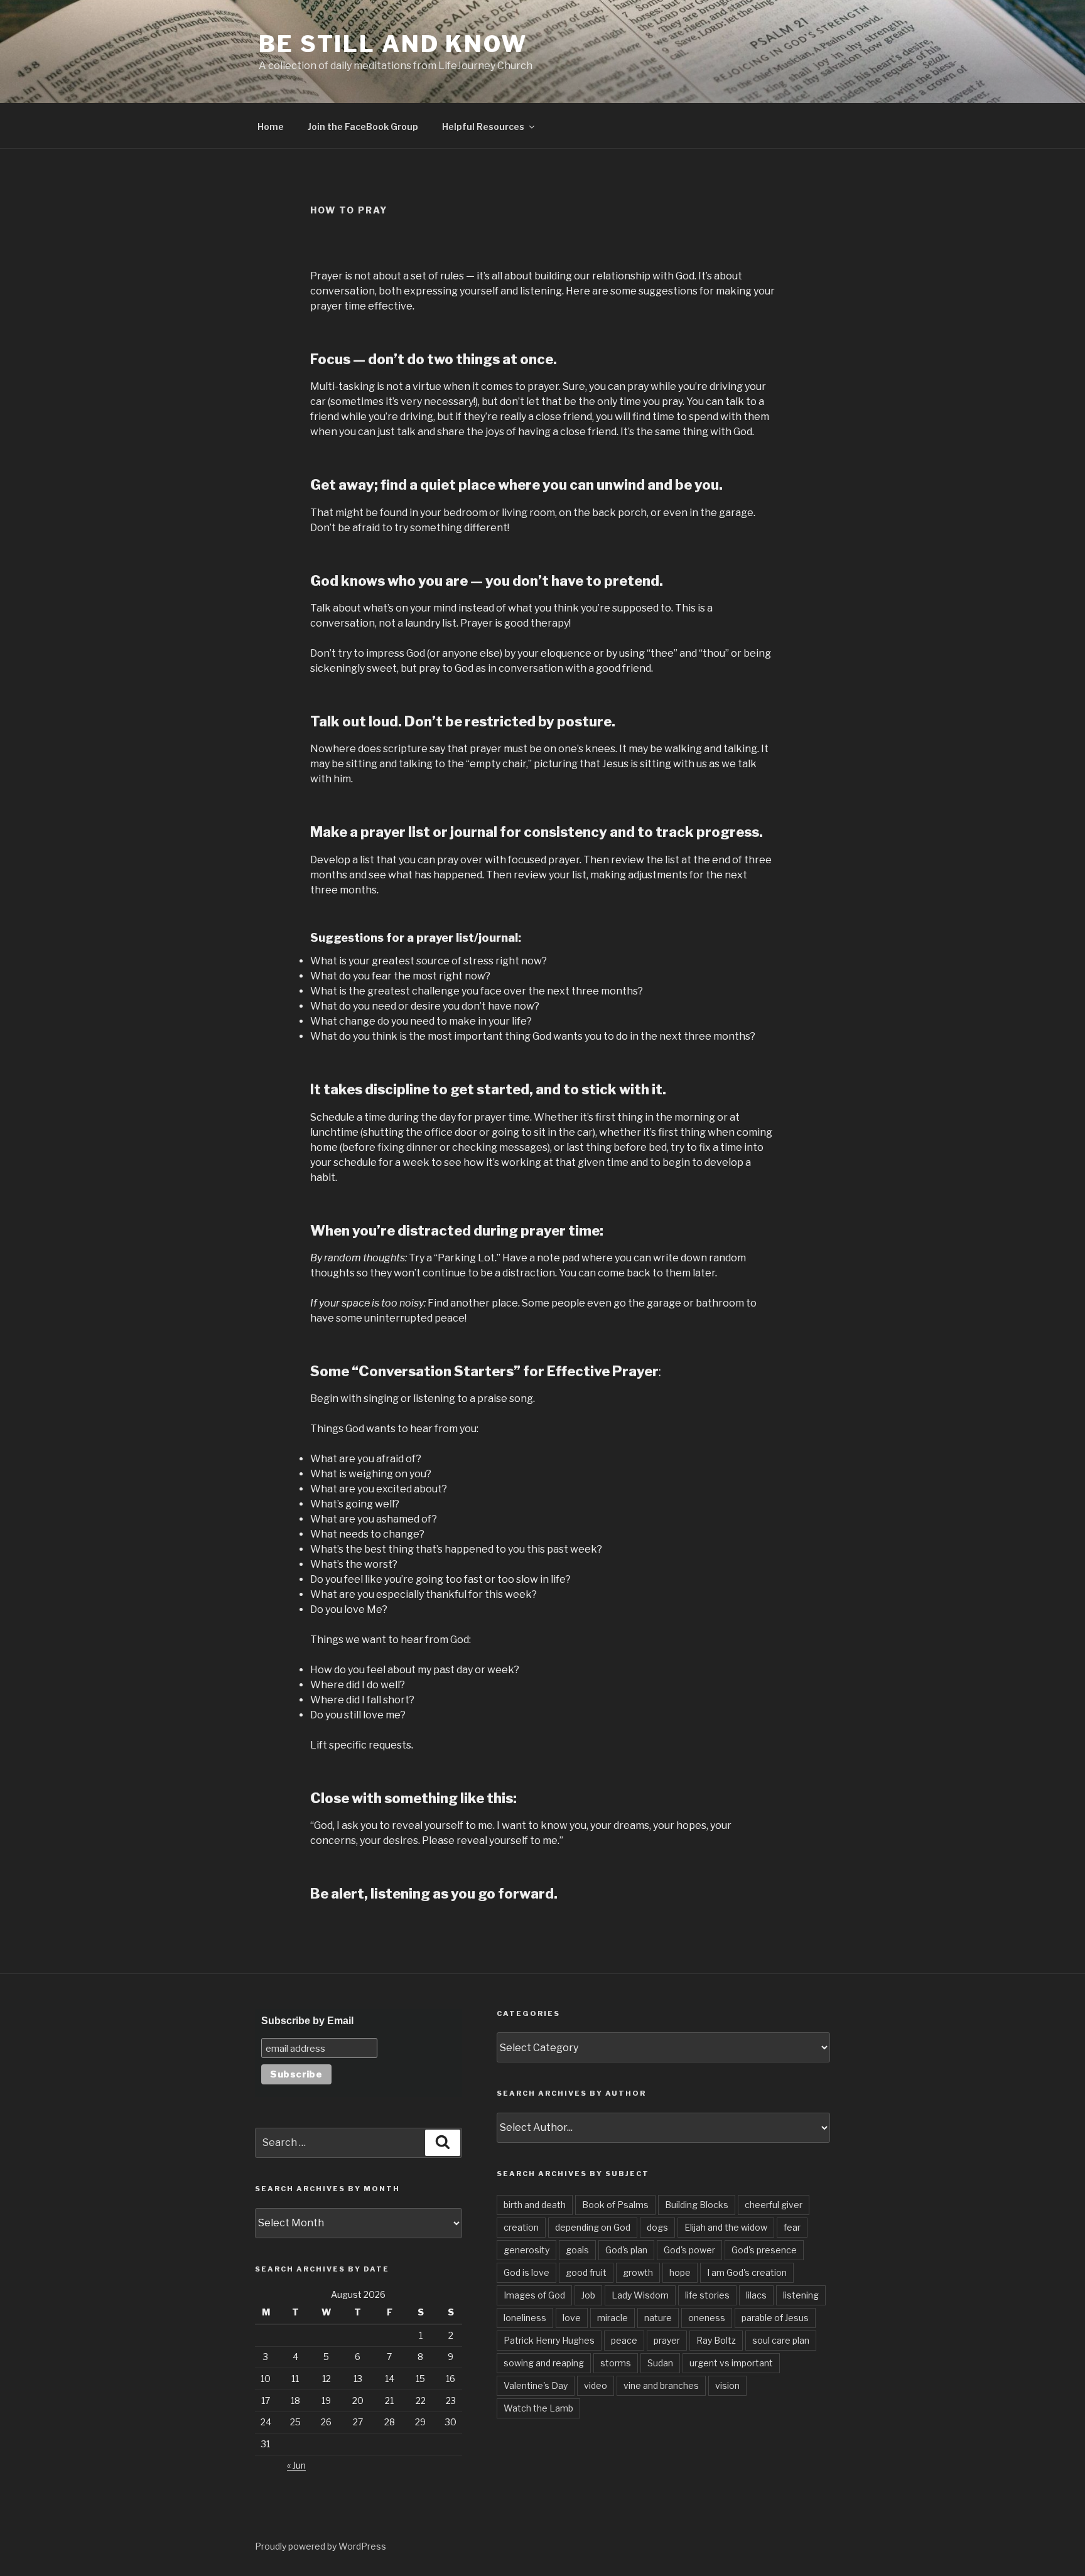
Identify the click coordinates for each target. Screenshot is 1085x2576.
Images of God (534, 2295)
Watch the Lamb (538, 2408)
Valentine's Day (536, 2385)
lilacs (756, 2295)
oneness (707, 2318)
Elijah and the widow (726, 2227)
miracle (613, 2318)
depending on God (593, 2227)
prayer (667, 2340)
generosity (526, 2250)
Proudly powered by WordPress (321, 2546)
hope (680, 2272)
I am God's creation (747, 2272)
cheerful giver (774, 2205)
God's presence (764, 2250)
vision (727, 2385)
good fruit (586, 2272)
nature (658, 2318)
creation (521, 2227)
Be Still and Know (393, 44)
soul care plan (781, 2340)
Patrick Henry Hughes (549, 2340)
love (572, 2318)
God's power (689, 2250)
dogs (657, 2227)
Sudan (660, 2363)
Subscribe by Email (307, 2021)
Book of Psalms (615, 2205)
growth (638, 2272)
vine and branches (661, 2385)
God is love (526, 2272)
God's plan (626, 2250)
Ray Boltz (716, 2340)
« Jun (296, 2465)
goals (577, 2250)
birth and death (535, 2205)
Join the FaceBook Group (363, 127)
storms (616, 2363)
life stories (707, 2295)
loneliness (525, 2318)
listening (801, 2295)
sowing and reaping (544, 2363)
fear (792, 2227)
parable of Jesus (775, 2318)
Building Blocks (697, 2205)
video (596, 2385)
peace (624, 2340)
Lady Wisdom (640, 2295)
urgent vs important (731, 2363)
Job (588, 2295)
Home (271, 127)
